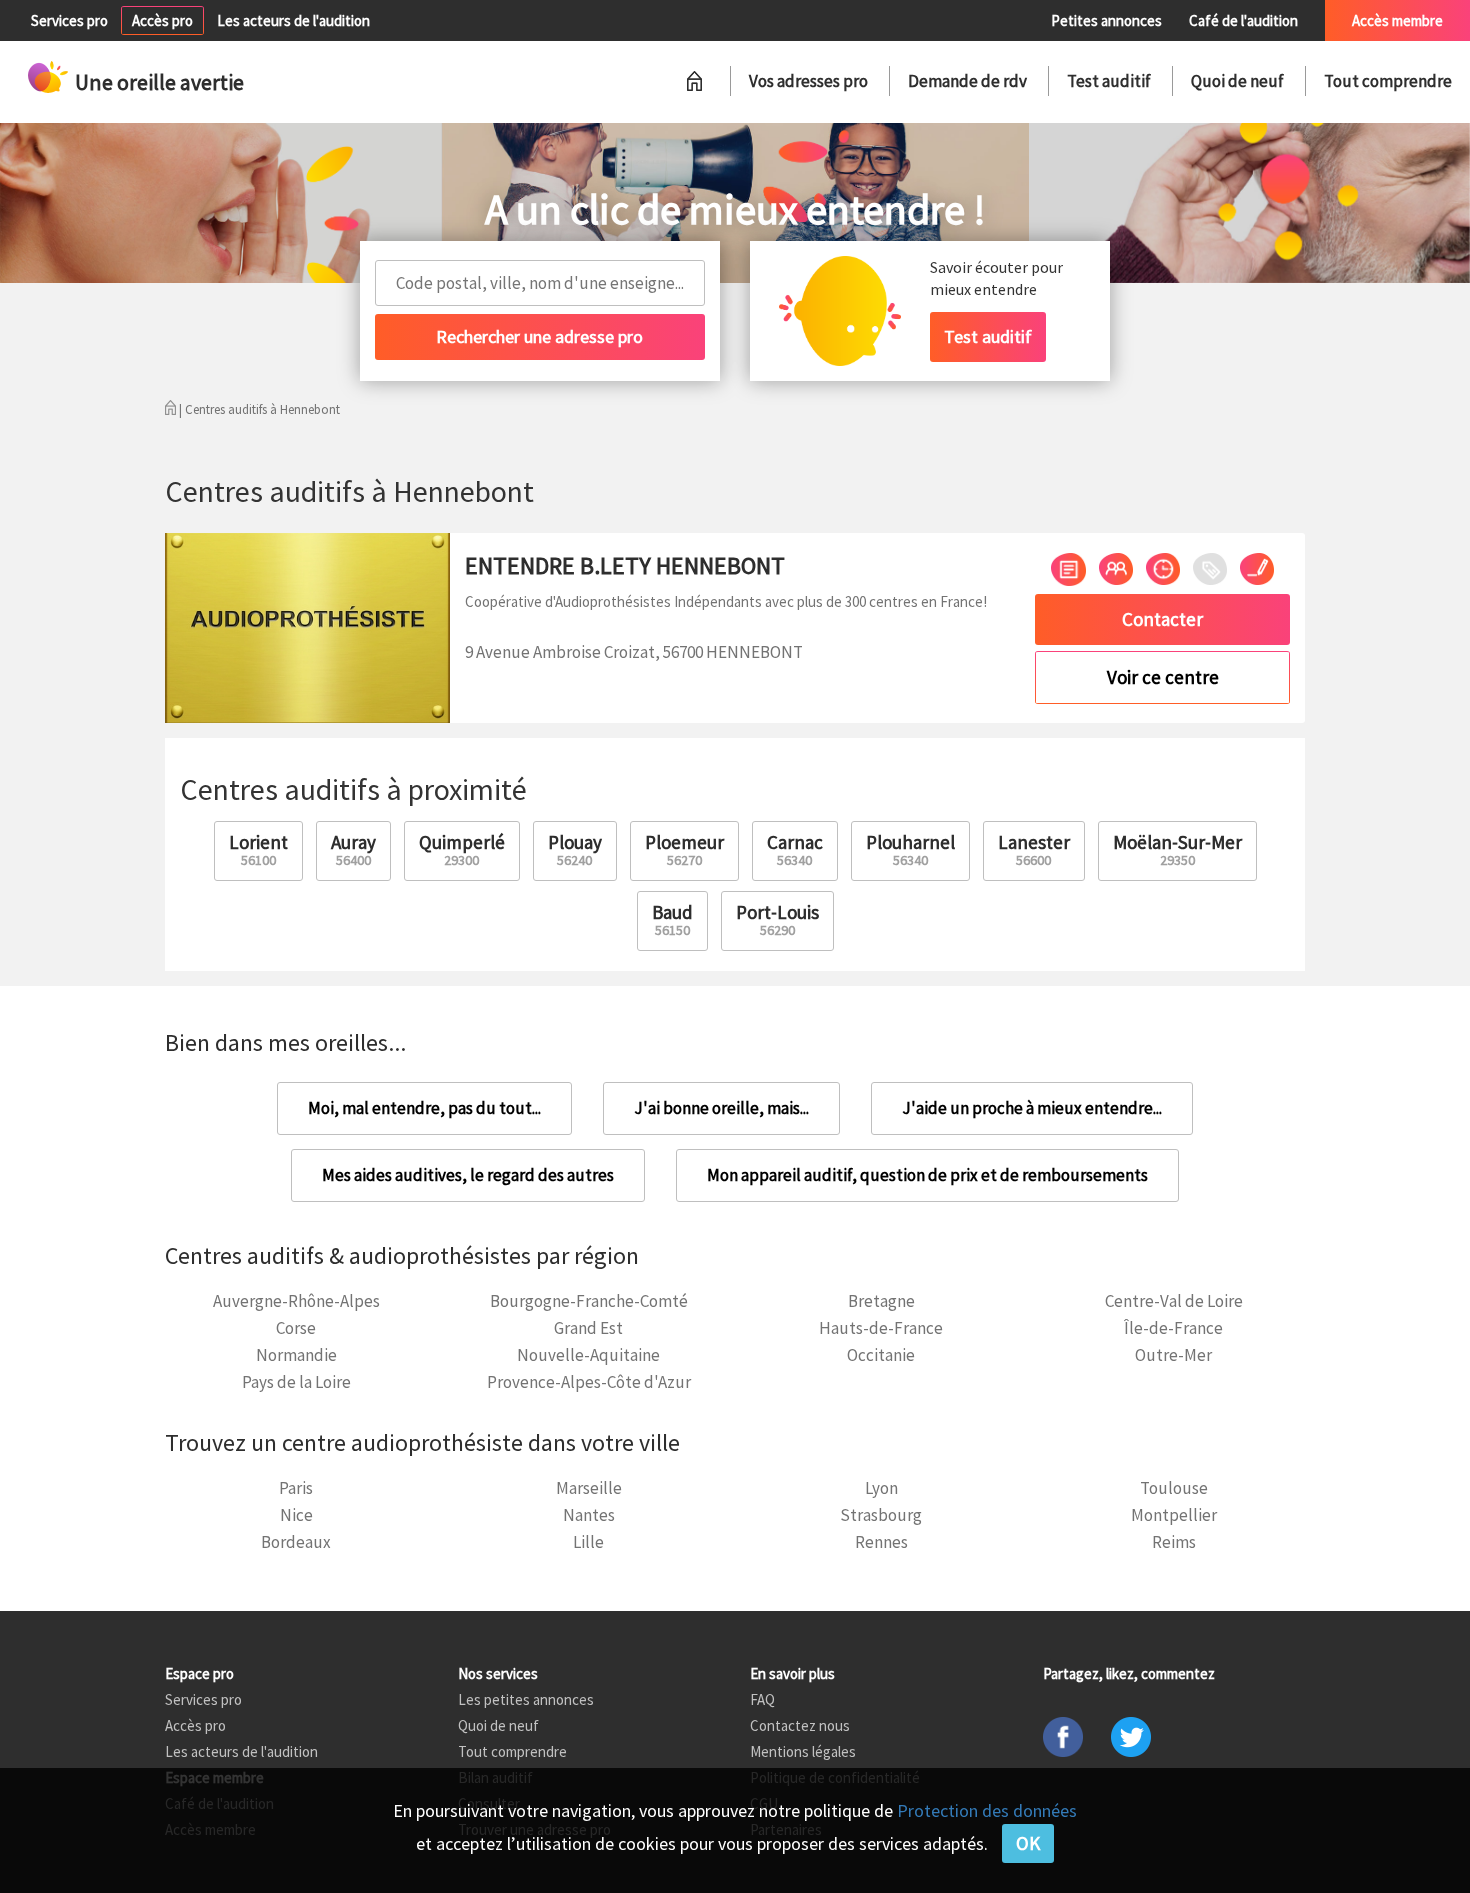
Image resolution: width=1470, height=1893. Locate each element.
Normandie (296, 1355)
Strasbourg (881, 1515)
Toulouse (1174, 1488)
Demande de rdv (967, 81)
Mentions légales (803, 1751)
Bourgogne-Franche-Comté (589, 1301)
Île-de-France (1173, 1328)
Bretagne (881, 1301)
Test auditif (1109, 81)
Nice (296, 1515)
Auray (353, 849)
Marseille (589, 1488)
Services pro (69, 20)
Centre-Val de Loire (1174, 1301)
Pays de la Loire (296, 1382)
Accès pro (162, 20)
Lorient (258, 849)
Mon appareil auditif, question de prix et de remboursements (927, 1175)
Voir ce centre (1163, 677)
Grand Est (588, 1328)
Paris (296, 1488)
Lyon (881, 1488)
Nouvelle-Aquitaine (588, 1355)
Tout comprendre (1388, 81)
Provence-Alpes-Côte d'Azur (589, 1382)
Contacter (1162, 619)
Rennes (881, 1542)
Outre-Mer (1173, 1355)
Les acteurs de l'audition (293, 20)
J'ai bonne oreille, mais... (721, 1108)
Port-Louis (777, 919)
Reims (1174, 1542)
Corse (296, 1328)
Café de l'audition (1243, 20)
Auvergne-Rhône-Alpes (296, 1301)
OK (1028, 1843)
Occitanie (881, 1355)
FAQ (762, 1699)
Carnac (795, 849)
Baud (672, 919)
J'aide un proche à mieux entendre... (1032, 1108)
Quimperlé (462, 849)
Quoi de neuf (1237, 81)
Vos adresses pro (808, 81)
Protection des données (987, 1810)
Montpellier (1174, 1515)
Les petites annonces (526, 1699)
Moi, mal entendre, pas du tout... (424, 1108)
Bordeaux (296, 1542)
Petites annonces (1106, 20)
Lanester (1034, 849)
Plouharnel (910, 849)
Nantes (589, 1515)
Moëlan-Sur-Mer (1177, 849)
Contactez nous (800, 1725)
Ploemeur (684, 849)
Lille (588, 1542)
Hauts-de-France (881, 1328)
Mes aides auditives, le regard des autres (468, 1175)
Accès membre (1397, 20)
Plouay (575, 849)
